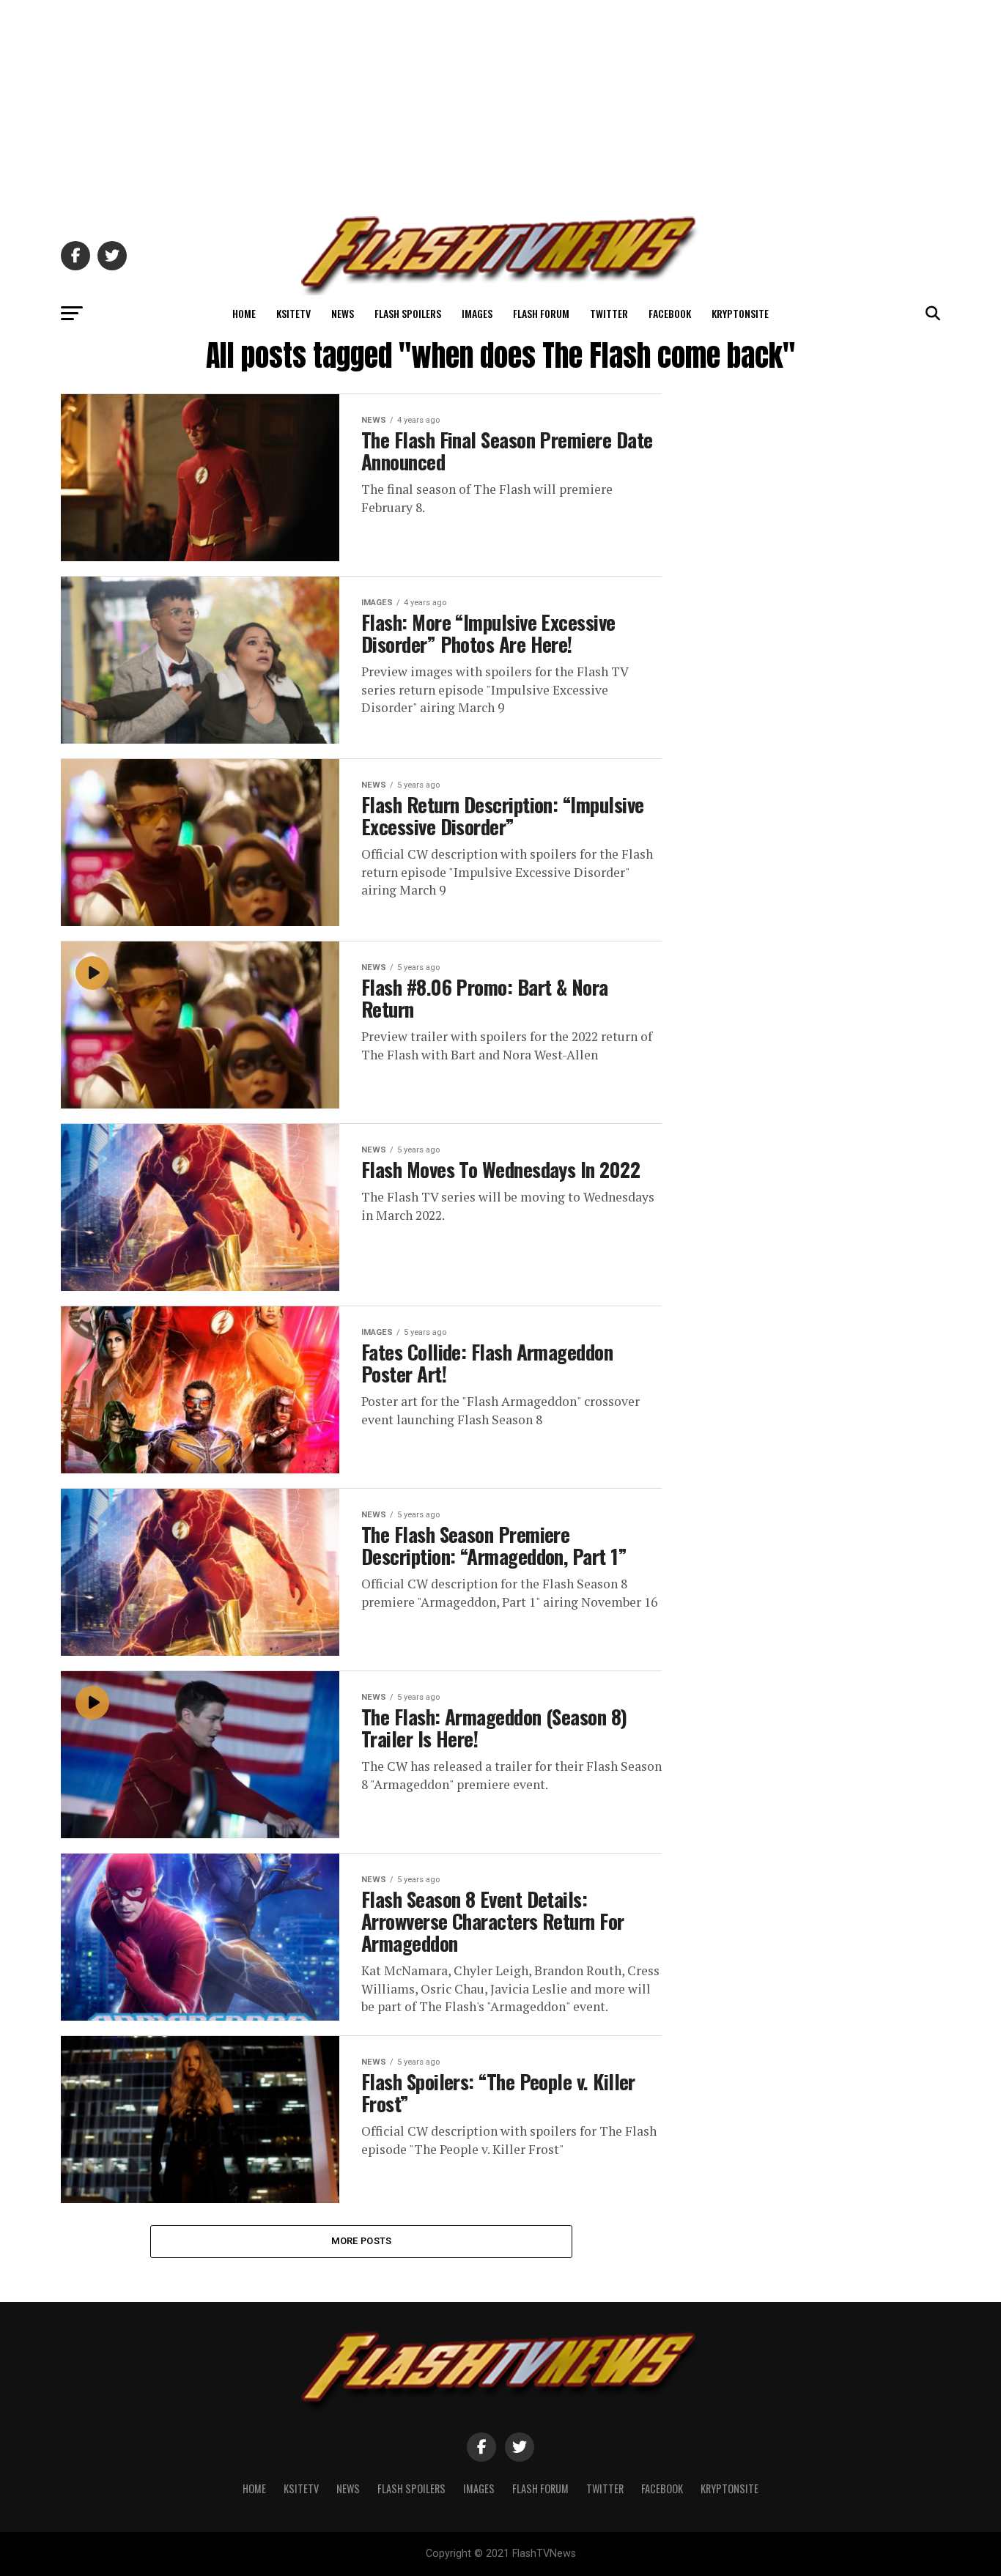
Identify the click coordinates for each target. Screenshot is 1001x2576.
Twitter (609, 313)
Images (477, 313)
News (343, 313)
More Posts (362, 2241)
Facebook (670, 313)
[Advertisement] (500, 103)
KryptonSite (740, 313)
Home (244, 313)
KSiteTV (293, 313)
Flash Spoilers (408, 313)
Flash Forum (541, 313)
